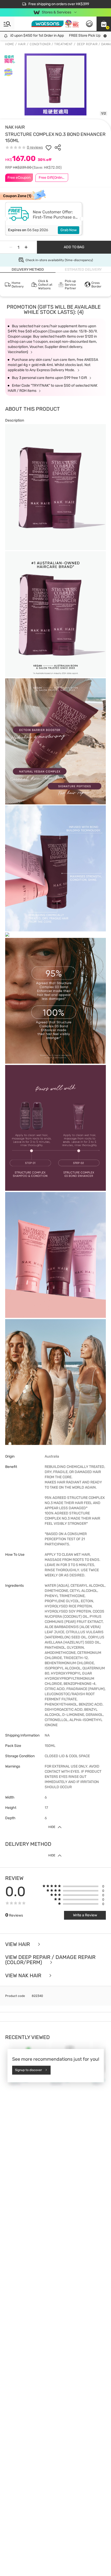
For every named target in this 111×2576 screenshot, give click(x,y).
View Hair (18, 1944)
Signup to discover (29, 2070)
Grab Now (69, 230)
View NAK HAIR (24, 1976)
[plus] (26, 247)
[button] (104, 24)
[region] (55, 2557)
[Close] (103, 2546)
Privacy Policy (47, 2571)
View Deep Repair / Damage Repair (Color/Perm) (50, 1960)
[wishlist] (49, 147)
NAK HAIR (15, 127)
